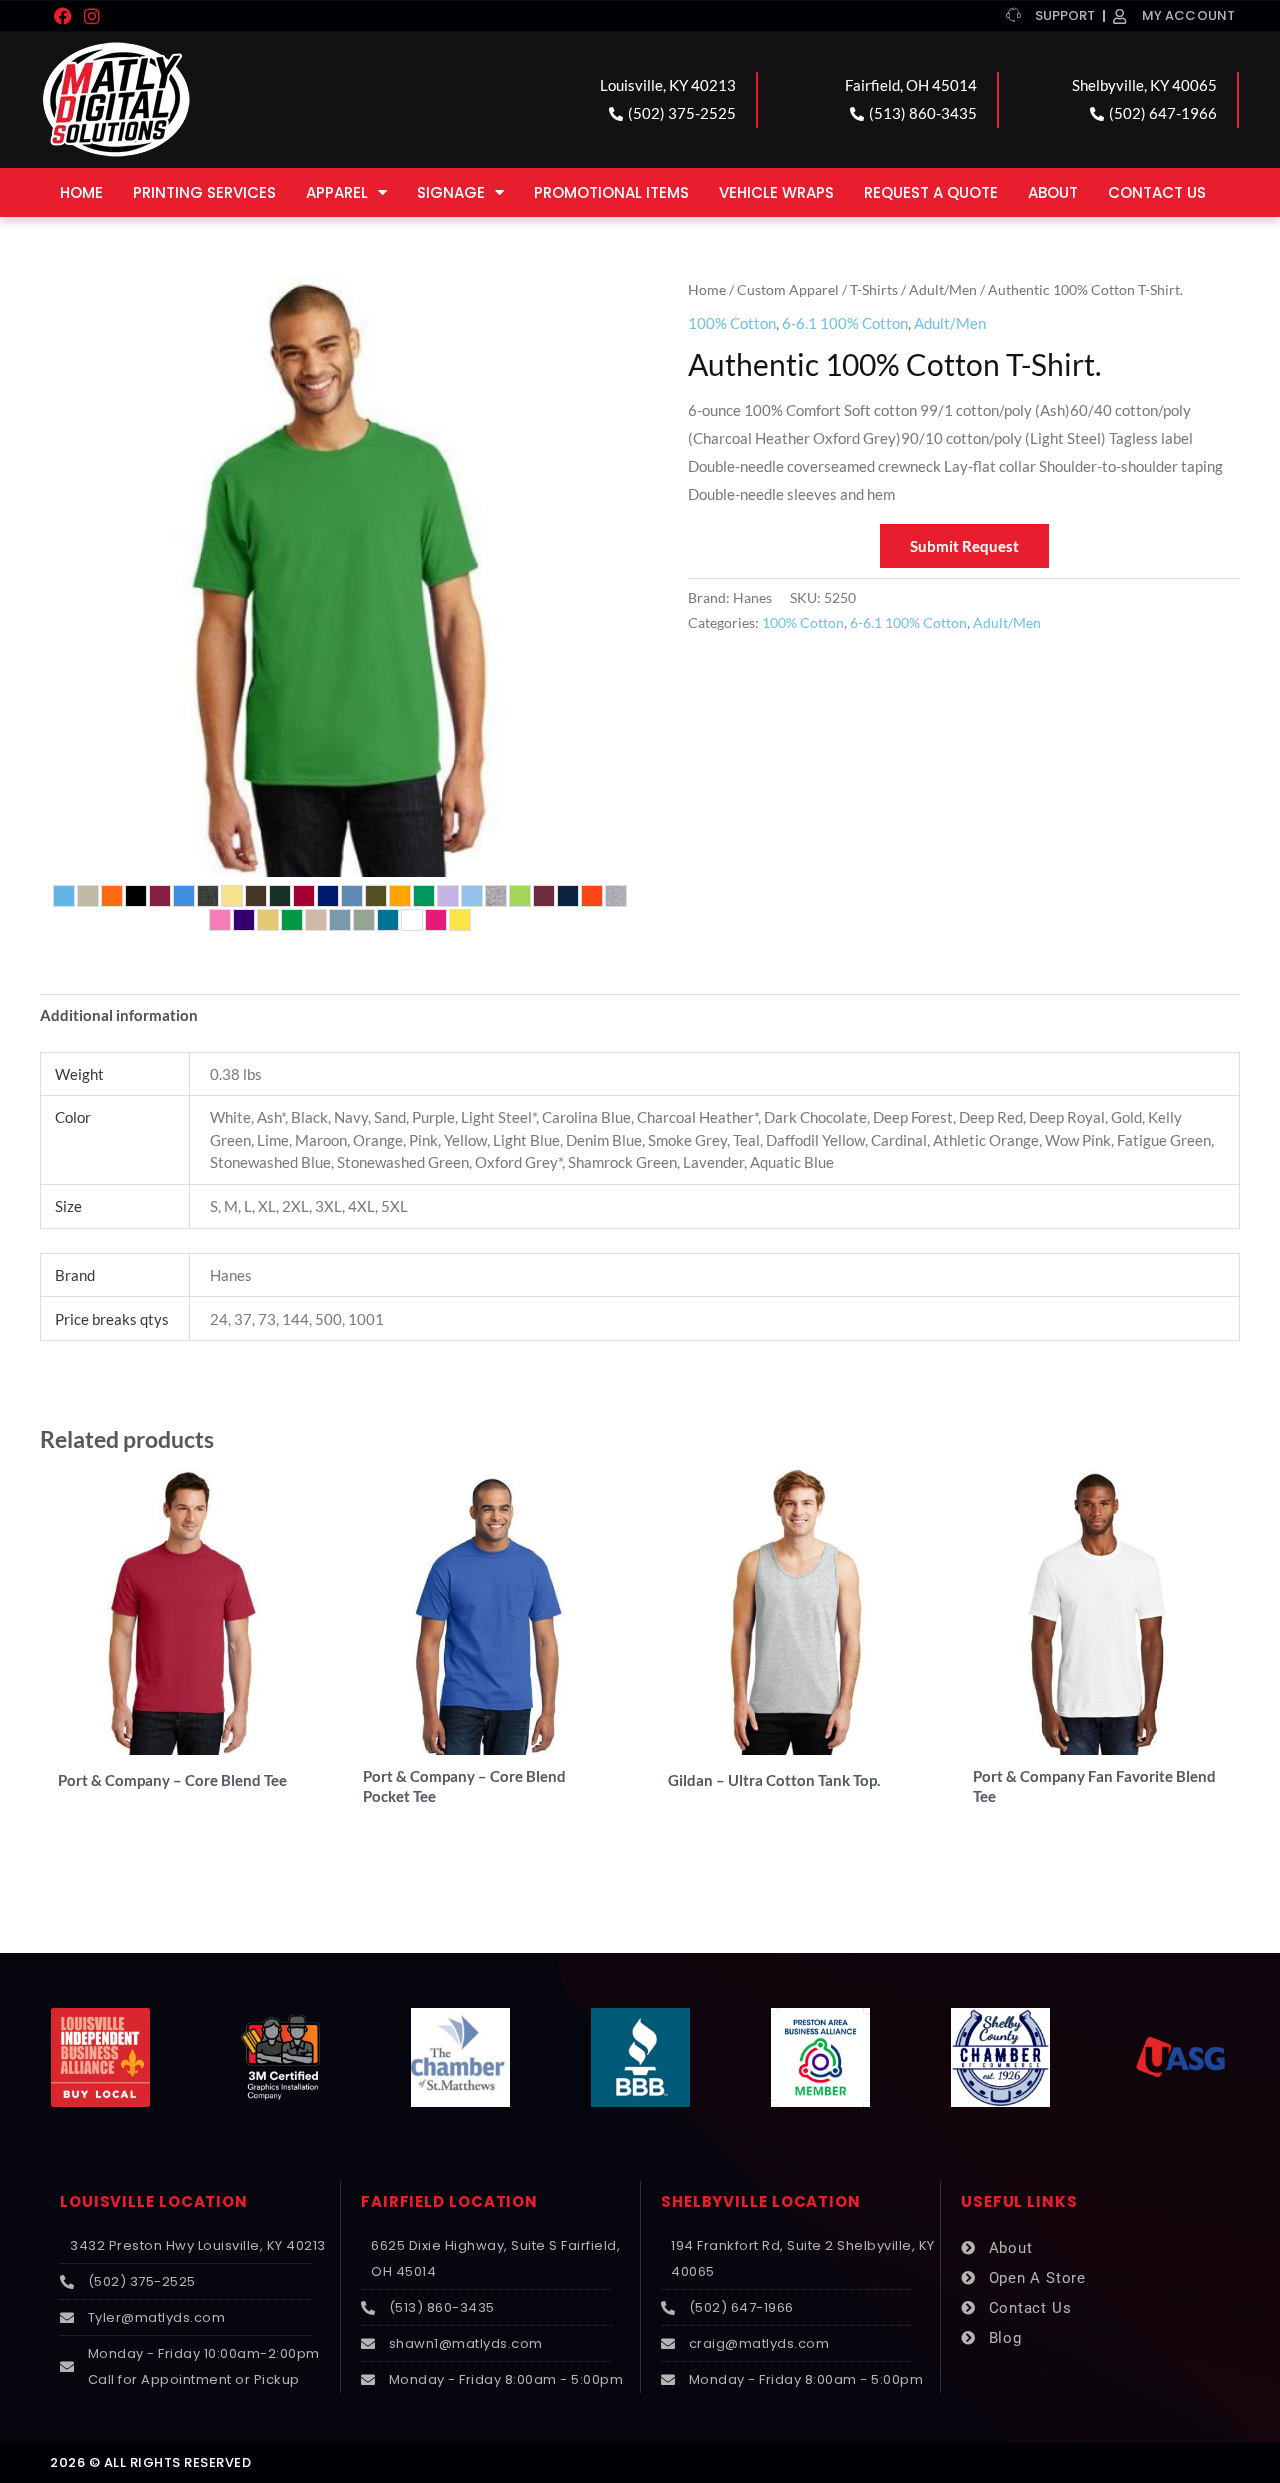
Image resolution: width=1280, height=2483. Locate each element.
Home (81, 192)
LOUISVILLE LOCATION (154, 2201)
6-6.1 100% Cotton (845, 323)
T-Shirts (874, 289)
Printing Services (204, 192)
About (1053, 192)
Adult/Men (943, 289)
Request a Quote (931, 192)
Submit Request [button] (964, 546)
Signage (451, 192)
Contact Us (1157, 192)
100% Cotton (732, 323)
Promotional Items (611, 192)
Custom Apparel (788, 289)
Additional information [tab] (119, 1015)
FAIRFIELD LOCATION (449, 2201)
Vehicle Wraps (776, 192)
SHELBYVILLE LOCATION (761, 2201)
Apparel (337, 192)
